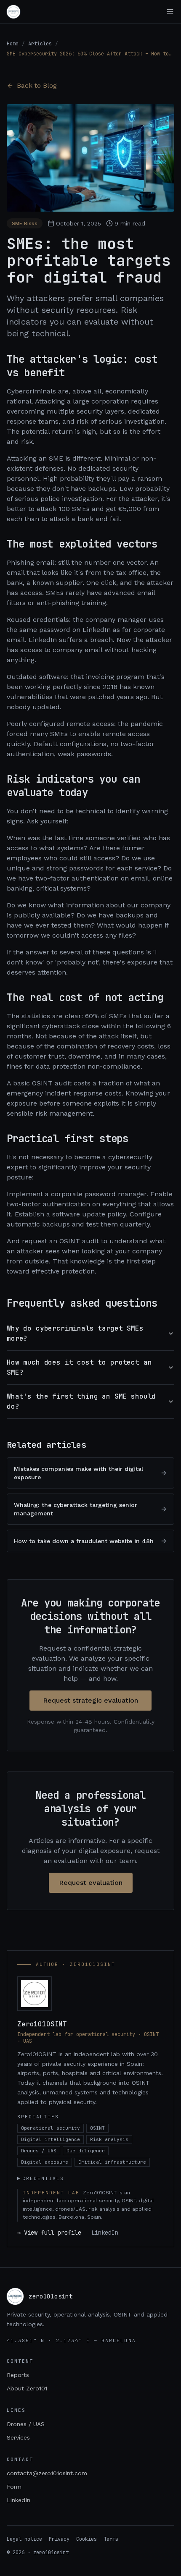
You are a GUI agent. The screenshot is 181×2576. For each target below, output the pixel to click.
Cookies (87, 2539)
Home (13, 44)
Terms (111, 2539)
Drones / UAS (26, 2424)
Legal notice (24, 2539)
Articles (40, 44)
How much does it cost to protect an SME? (79, 1367)
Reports (18, 2375)
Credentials (43, 2178)
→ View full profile (49, 2233)
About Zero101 (27, 2388)
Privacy (59, 2539)
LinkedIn (105, 2233)
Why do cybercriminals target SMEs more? (75, 1333)
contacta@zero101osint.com (47, 2473)
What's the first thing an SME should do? (81, 1401)
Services (18, 2437)
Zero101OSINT (42, 2024)
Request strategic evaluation (90, 1700)
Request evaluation (91, 1883)
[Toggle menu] (170, 12)
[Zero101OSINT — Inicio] (13, 12)
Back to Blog (37, 85)
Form (14, 2487)
